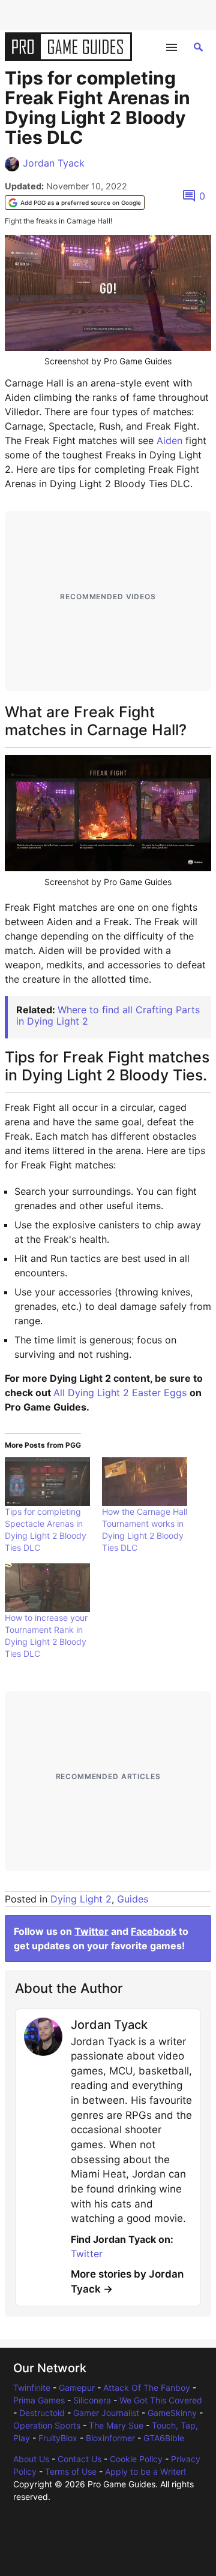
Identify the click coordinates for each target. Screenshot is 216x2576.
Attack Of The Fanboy (147, 2388)
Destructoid (42, 2413)
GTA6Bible (164, 2438)
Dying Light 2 (81, 1899)
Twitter (91, 1931)
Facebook (154, 1931)
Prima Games (39, 2400)
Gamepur (77, 2388)
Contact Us (79, 2459)
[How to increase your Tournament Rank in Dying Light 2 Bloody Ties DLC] (47, 1588)
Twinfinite (32, 2388)
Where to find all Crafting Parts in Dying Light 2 (108, 1015)
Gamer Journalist (106, 2413)
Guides (133, 1899)
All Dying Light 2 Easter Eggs (120, 1393)
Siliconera (92, 2400)
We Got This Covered (161, 2400)
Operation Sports (47, 2425)
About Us (31, 2459)
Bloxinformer (110, 2438)
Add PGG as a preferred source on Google (81, 203)
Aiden (171, 440)
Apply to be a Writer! (145, 2471)
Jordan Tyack (54, 163)
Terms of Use (71, 2471)
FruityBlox (58, 2438)
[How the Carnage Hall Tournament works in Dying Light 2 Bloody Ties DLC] (145, 1482)
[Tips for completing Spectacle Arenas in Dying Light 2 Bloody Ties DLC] (47, 1482)
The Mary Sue (116, 2425)
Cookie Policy (136, 2459)
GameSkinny (172, 2413)
